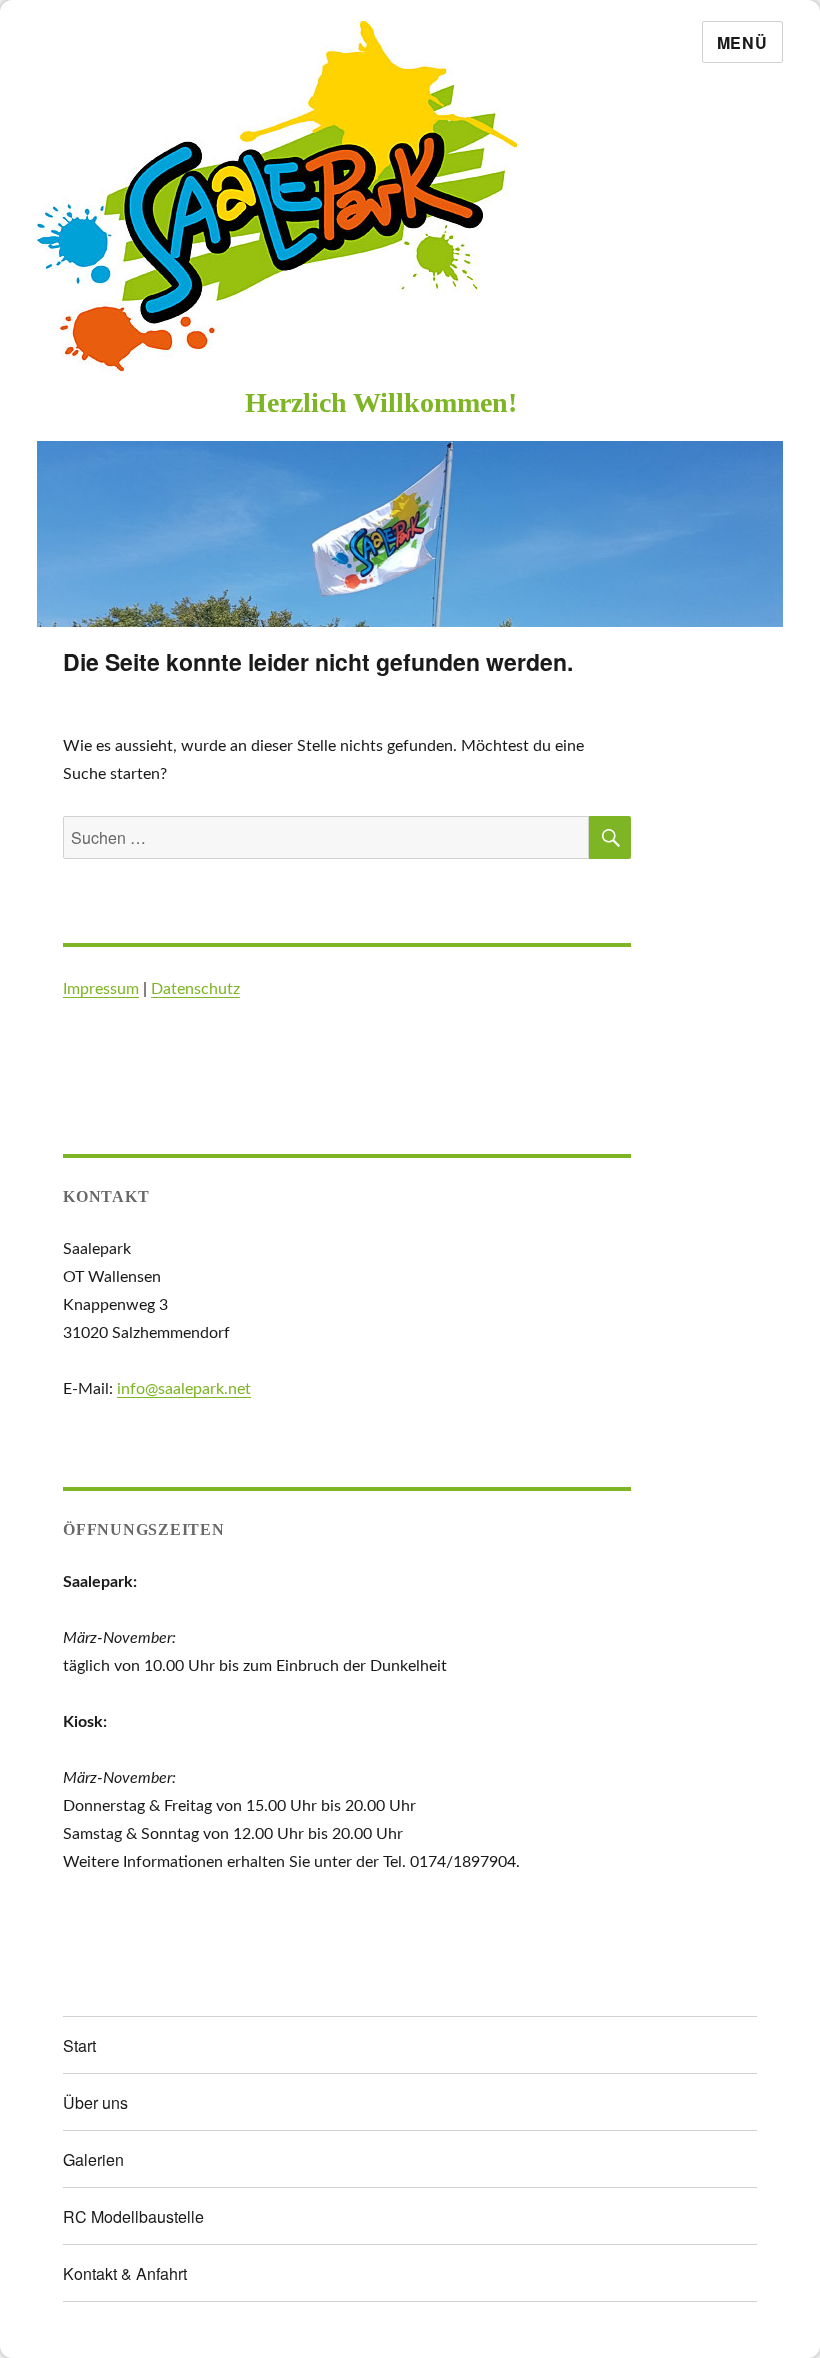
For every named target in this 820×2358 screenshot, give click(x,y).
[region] (409, 534)
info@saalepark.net (184, 1389)
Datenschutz (195, 989)
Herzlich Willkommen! (381, 402)
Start (79, 2045)
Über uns (95, 2102)
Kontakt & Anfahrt (125, 2273)
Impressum (101, 989)
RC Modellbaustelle (133, 2216)
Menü (742, 42)
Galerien (93, 2159)
